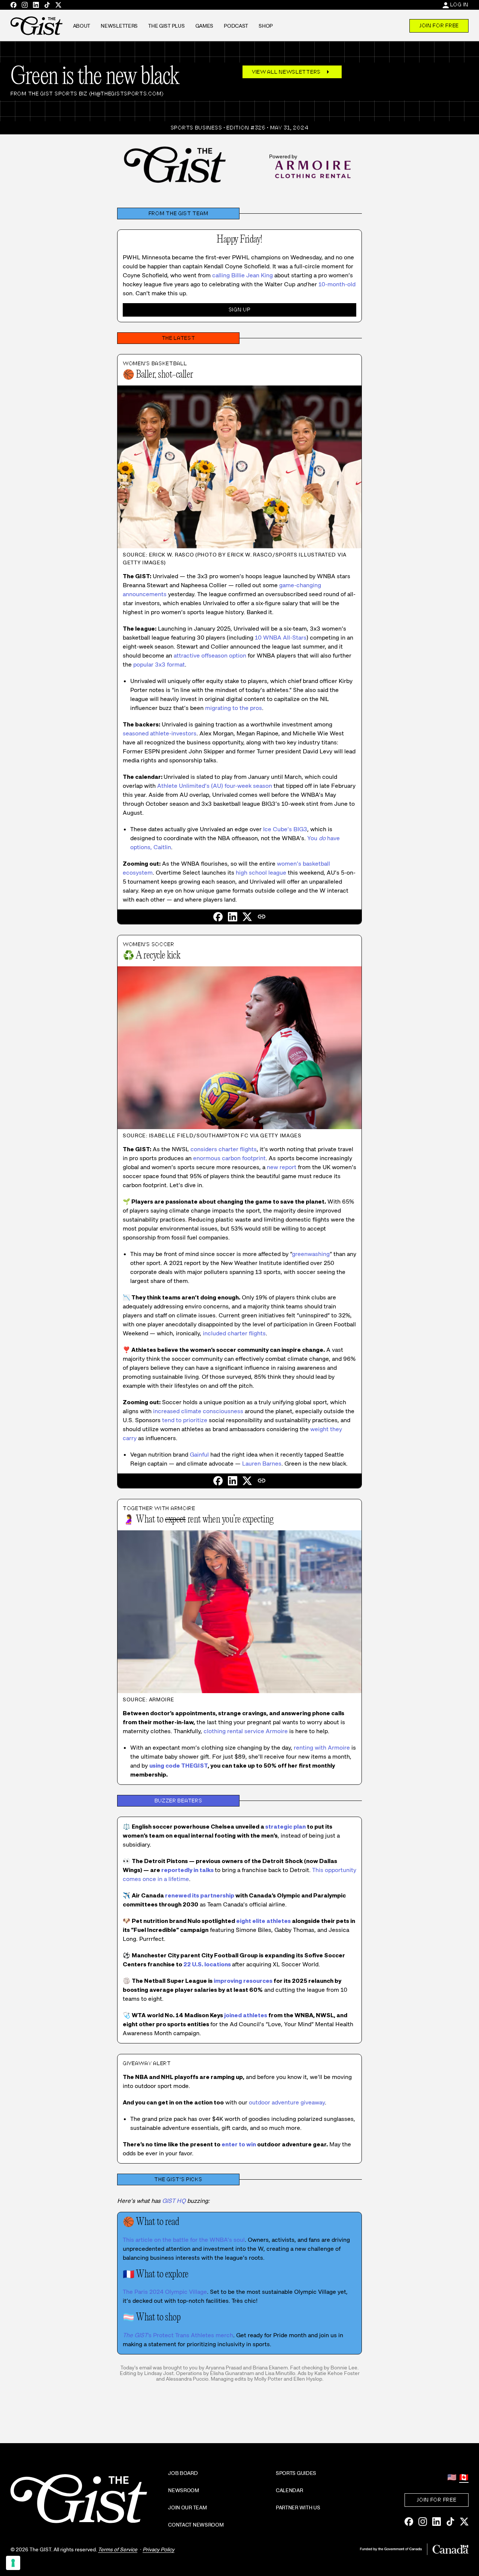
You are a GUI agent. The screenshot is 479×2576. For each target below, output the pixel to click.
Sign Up (240, 310)
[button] (262, 917)
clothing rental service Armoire (246, 1731)
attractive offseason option (210, 656)
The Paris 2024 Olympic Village (165, 2292)
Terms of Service (118, 2549)
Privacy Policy (158, 2549)
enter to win (239, 2144)
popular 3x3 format (159, 664)
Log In (459, 4)
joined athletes (246, 2015)
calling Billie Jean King (242, 275)
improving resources (243, 1981)
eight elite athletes (263, 1921)
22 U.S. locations (207, 1964)
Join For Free (439, 25)
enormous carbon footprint (229, 1158)
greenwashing (311, 1254)
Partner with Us (298, 2508)
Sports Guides (296, 2473)
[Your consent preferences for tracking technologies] (13, 2563)
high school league (261, 873)
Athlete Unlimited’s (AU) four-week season (215, 786)
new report (282, 1167)
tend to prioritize (185, 1420)
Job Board (183, 2473)
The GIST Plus (166, 26)
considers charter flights (224, 1149)
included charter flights (234, 1333)
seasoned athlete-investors (160, 733)
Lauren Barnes (262, 1464)
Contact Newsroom (196, 2525)
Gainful (199, 1455)
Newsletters (119, 26)
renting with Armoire (322, 1748)
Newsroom (184, 2490)
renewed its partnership (200, 1895)
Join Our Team (187, 2508)
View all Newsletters (292, 72)
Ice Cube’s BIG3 (285, 829)
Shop (266, 26)
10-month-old (337, 284)
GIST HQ (174, 2201)
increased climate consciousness (198, 1411)
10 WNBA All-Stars (281, 638)
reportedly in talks (187, 1870)
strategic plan (286, 1827)
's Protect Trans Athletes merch (178, 2335)
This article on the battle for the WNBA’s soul (184, 2240)
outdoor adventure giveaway (287, 2102)
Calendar (289, 2490)
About (82, 26)
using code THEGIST (179, 1766)
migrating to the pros (234, 708)
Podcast (236, 26)
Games (205, 26)
